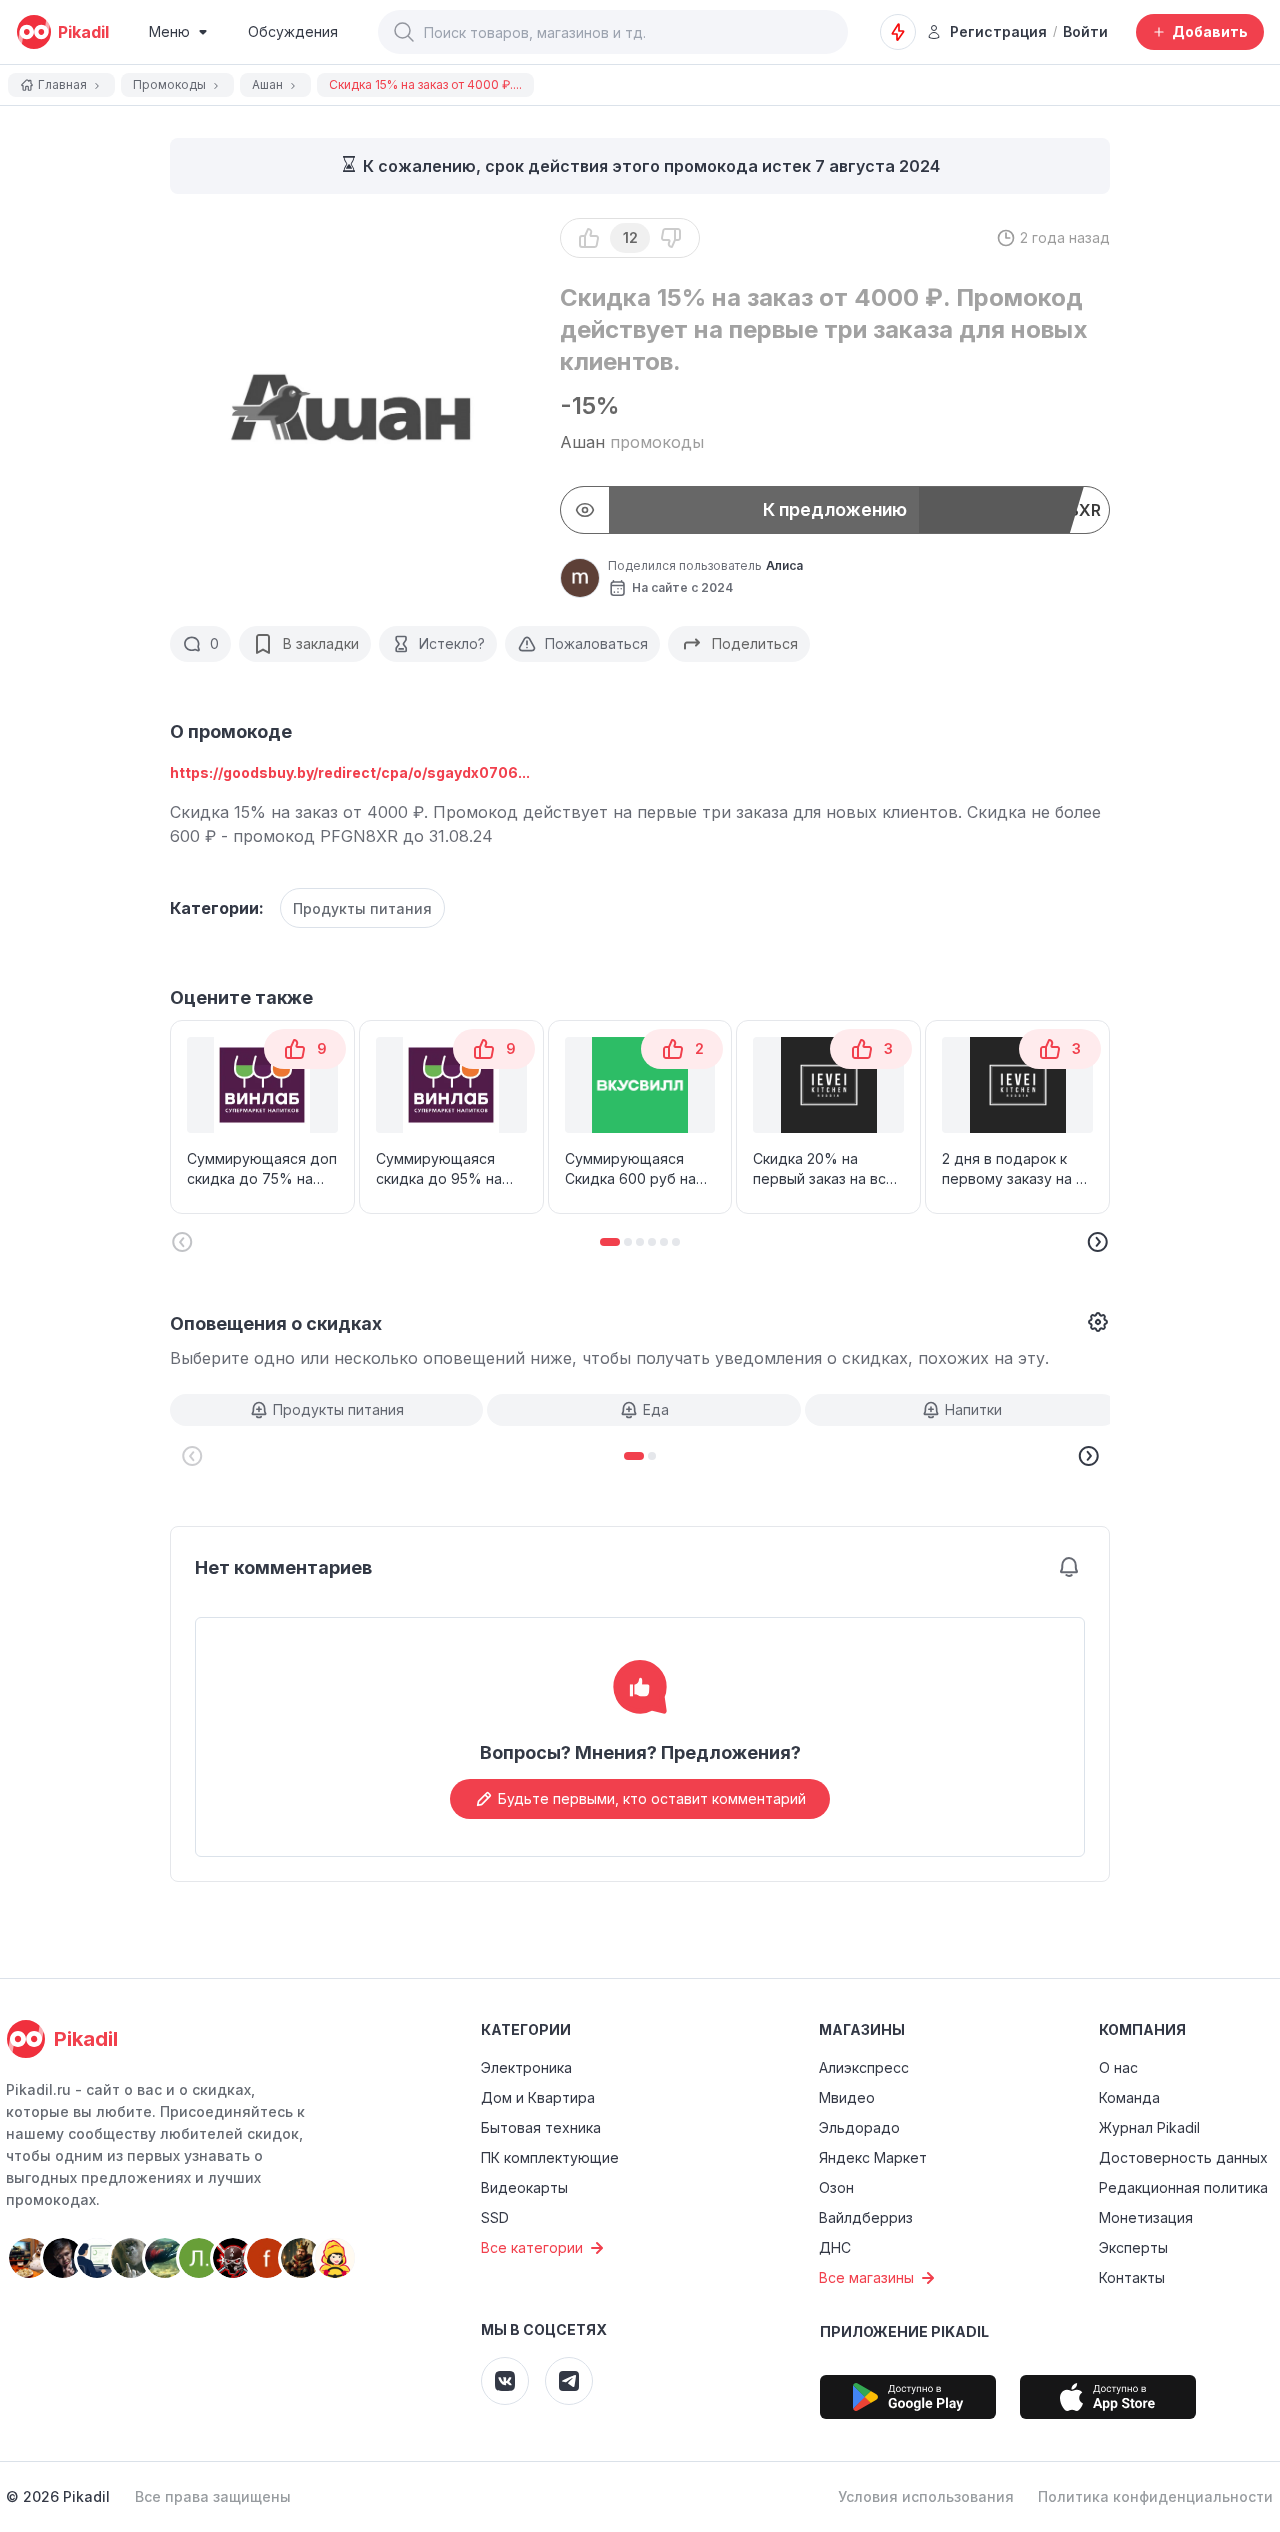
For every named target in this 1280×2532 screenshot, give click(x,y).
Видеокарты (524, 2187)
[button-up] (589, 238)
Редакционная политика (1183, 2187)
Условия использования (926, 2496)
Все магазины (866, 2277)
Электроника (526, 2067)
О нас (1118, 2067)
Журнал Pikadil (1149, 2127)
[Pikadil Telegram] (569, 2381)
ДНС (835, 2247)
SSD (495, 2217)
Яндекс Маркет (873, 2157)
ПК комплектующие (550, 2157)
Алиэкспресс (864, 2067)
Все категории (532, 2247)
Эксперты (1133, 2247)
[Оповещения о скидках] (898, 32)
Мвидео (847, 2097)
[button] (404, 32)
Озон (836, 2187)
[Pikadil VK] (505, 2381)
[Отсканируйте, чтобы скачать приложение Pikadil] (908, 2397)
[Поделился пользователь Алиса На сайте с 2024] (580, 578)
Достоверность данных (1183, 2157)
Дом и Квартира (538, 2097)
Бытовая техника (541, 2127)
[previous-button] (192, 1456)
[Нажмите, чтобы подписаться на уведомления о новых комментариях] (1069, 1567)
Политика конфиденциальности (1155, 2496)
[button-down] (671, 238)
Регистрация (998, 31)
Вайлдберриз (866, 2217)
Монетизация (1146, 2217)
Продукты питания (362, 908)
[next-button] (1088, 1456)
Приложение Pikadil (904, 2331)
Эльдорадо (859, 2127)
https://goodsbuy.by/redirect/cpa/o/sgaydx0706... (350, 772)
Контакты (1132, 2277)
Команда (1129, 2097)
